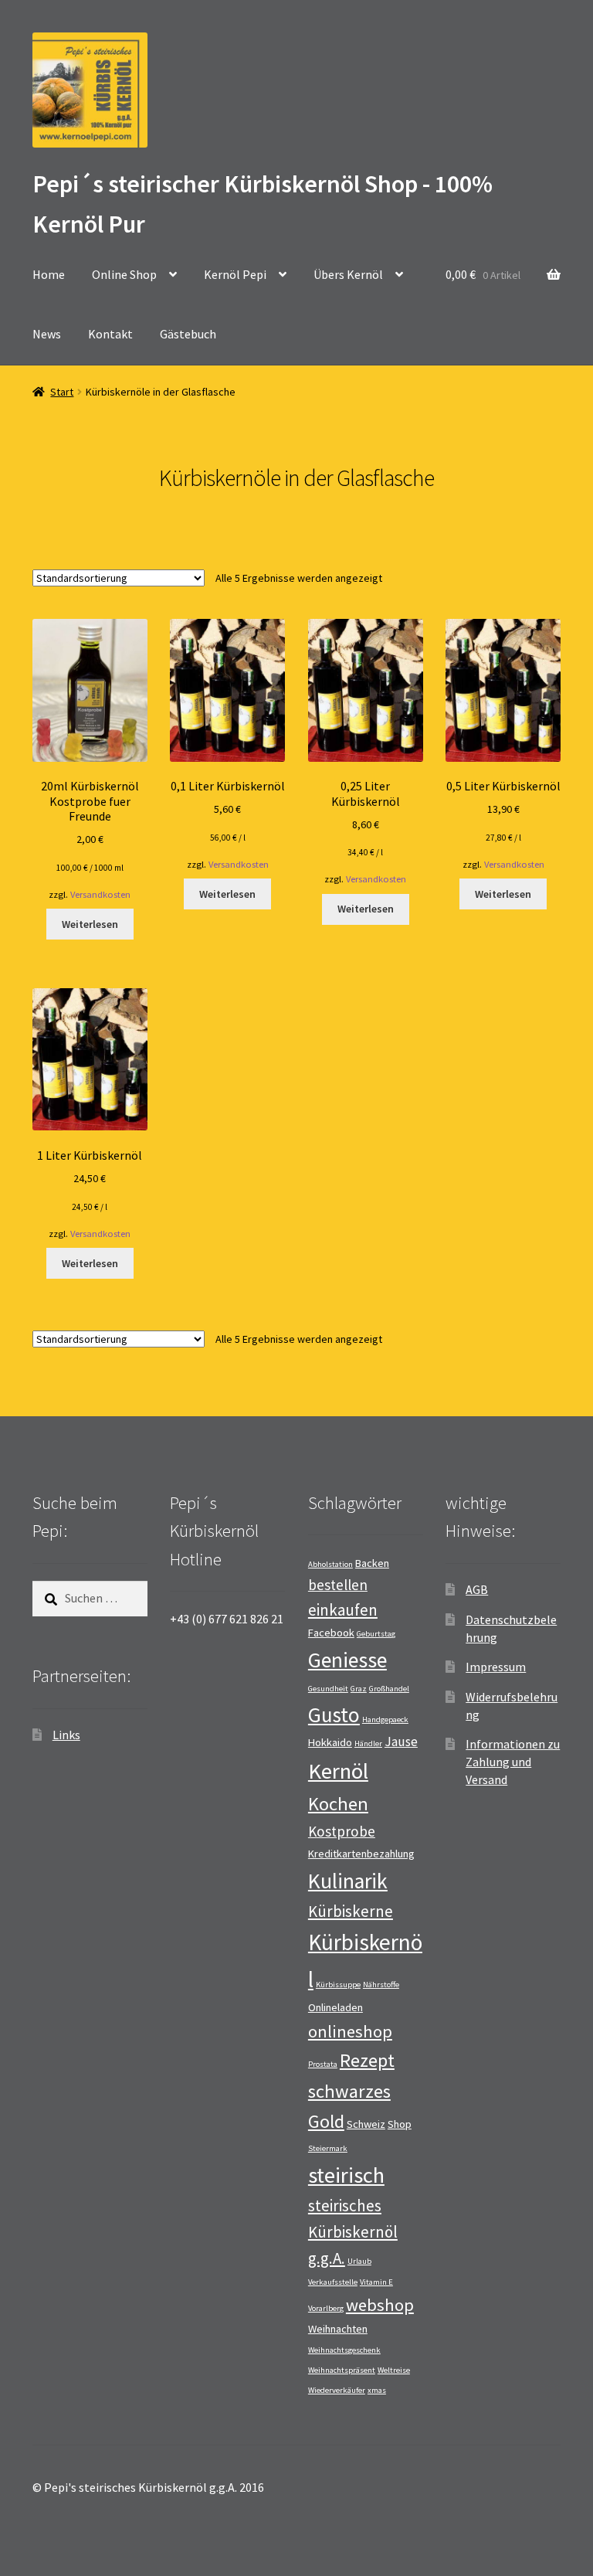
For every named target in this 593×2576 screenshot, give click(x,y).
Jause (401, 1742)
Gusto (334, 1715)
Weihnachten (338, 2329)
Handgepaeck (385, 1720)
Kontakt (110, 334)
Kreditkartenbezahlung (361, 1854)
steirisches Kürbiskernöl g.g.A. (353, 2231)
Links (66, 1735)
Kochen (338, 1804)
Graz (359, 1689)
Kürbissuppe (338, 1985)
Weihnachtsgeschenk (344, 2350)
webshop (380, 2305)
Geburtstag (376, 1634)
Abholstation (330, 1564)
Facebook (331, 1633)
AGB (477, 1589)
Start (62, 392)
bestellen (338, 1585)
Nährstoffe (381, 1985)
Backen (372, 1563)
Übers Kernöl (348, 274)
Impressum (496, 1667)
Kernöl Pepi (235, 274)
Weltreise (394, 2370)
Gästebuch (188, 334)
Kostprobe (342, 1831)
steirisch (346, 2175)
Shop (400, 2124)
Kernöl (338, 1771)
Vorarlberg (326, 2308)
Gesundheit (328, 1689)
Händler (368, 1743)
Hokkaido (330, 1742)
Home (49, 274)
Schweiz (366, 2124)
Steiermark (328, 2148)
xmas (377, 2390)
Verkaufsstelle (333, 2282)
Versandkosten (100, 894)
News (47, 334)
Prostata (323, 2064)
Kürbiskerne (351, 1911)
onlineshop (350, 2031)
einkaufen (343, 1610)
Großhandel (389, 1689)
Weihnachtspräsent (342, 2370)
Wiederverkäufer (337, 2390)
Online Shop (124, 274)
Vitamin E (376, 2282)
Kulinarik (348, 1881)
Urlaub (359, 2261)
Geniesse (347, 1660)
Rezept (367, 2060)
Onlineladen (335, 2007)
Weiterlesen (90, 924)
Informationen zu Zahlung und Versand (513, 1761)
